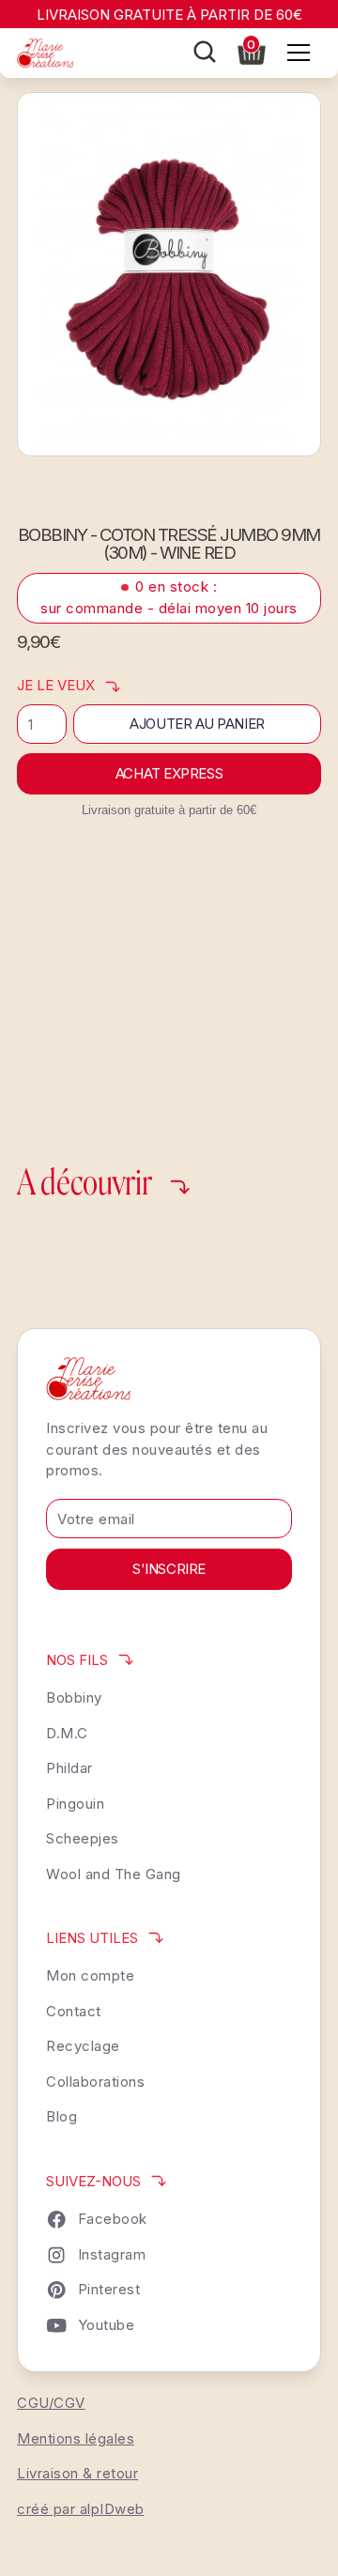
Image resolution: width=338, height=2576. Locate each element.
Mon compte (90, 1975)
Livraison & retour (77, 2473)
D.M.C (67, 1733)
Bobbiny (74, 1697)
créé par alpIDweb (81, 2509)
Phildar (69, 1768)
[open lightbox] (169, 274)
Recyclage (83, 2046)
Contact (74, 2011)
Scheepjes (83, 1838)
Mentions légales (76, 2438)
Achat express (169, 773)
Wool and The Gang (114, 1874)
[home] (45, 53)
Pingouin (75, 1804)
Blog (61, 2116)
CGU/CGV (51, 2403)
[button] (252, 51)
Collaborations (95, 2082)
